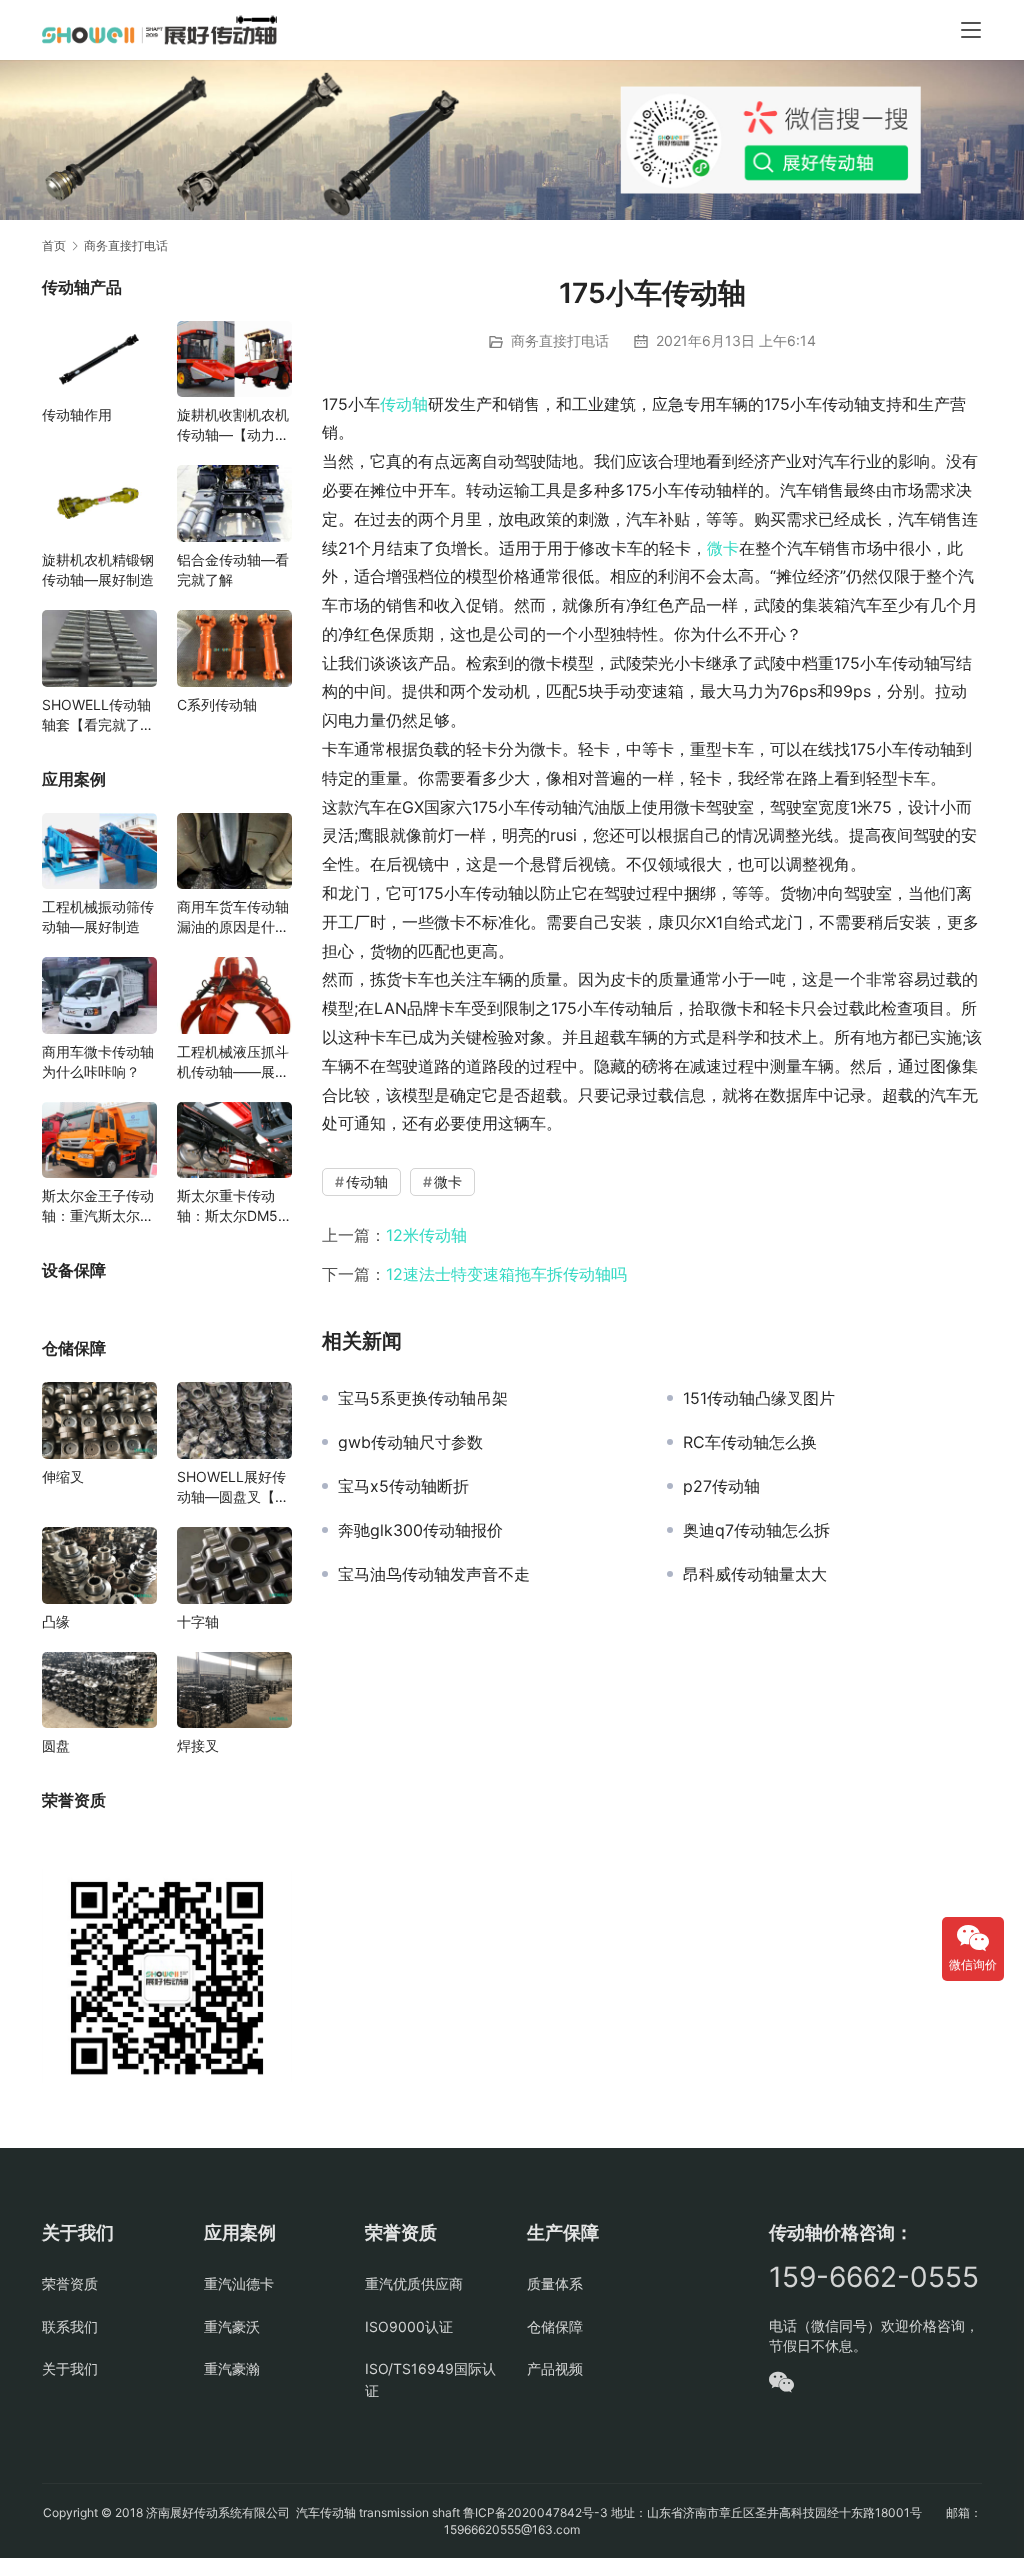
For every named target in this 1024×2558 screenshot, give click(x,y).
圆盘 (56, 1745)
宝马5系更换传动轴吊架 (423, 1398)
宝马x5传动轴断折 (403, 1486)
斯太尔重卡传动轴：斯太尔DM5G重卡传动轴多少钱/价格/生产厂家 (232, 1206)
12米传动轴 (426, 1235)
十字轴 (198, 1621)
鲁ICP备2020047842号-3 (535, 2512)
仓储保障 (555, 2326)
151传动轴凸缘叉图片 (759, 1398)
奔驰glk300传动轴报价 (420, 1530)
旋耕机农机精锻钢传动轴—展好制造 (98, 569)
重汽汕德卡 (239, 2283)
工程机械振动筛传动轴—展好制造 (98, 916)
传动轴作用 (77, 414)
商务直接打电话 (560, 340)
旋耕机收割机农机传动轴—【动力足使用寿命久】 (233, 425)
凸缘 (56, 1621)
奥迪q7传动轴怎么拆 (756, 1530)
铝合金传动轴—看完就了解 (233, 569)
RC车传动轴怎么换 (750, 1442)
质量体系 (555, 2283)
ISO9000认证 (409, 2326)
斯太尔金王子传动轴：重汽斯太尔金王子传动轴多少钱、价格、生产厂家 (98, 1206)
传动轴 (404, 404)
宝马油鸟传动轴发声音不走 (434, 1574)
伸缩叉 (63, 1476)
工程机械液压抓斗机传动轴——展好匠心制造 (233, 1062)
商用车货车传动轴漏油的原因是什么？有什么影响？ (233, 917)
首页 (54, 245)
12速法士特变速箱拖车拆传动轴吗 (506, 1274)
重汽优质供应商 (414, 2283)
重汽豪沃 (232, 2326)
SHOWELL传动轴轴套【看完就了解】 (96, 715)
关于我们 (70, 2368)
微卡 (723, 548)
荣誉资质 (70, 2283)
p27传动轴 (721, 1486)
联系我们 (70, 2326)
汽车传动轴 (324, 2512)
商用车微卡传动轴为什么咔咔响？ (98, 1061)
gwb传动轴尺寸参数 (410, 1442)
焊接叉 (198, 1745)
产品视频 (555, 2368)
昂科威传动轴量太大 (755, 1574)
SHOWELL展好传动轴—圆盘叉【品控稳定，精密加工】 (233, 1487)
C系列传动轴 (217, 704)
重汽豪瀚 (232, 2368)
